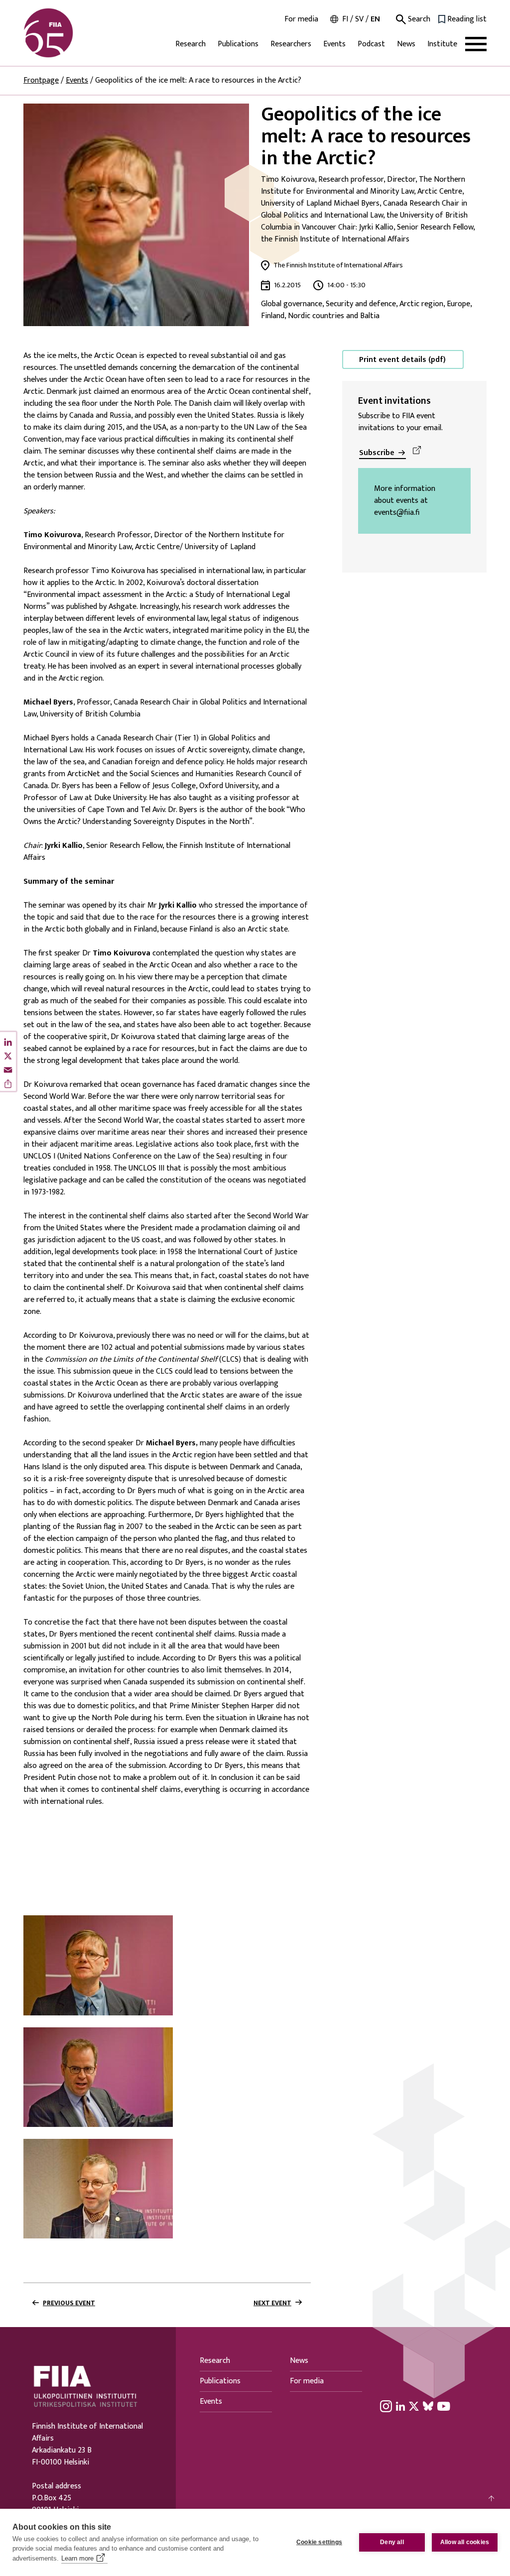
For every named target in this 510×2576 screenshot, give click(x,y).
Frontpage (41, 80)
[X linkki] (414, 2406)
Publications (238, 44)
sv (359, 19)
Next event (272, 2303)
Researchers (291, 44)
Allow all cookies (465, 2542)
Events (334, 44)
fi (345, 19)
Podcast (371, 44)
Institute (442, 44)
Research (191, 44)
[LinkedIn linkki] (400, 2406)
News (406, 44)
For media (301, 19)
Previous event (69, 2303)
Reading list (467, 19)
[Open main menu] (476, 44)
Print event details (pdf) (402, 360)
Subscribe (377, 453)
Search (418, 19)
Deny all (392, 2542)
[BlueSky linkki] (428, 2406)
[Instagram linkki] (386, 2406)
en (375, 19)
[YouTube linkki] (444, 2406)
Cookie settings (319, 2542)
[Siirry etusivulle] (71, 33)
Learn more (77, 2558)
